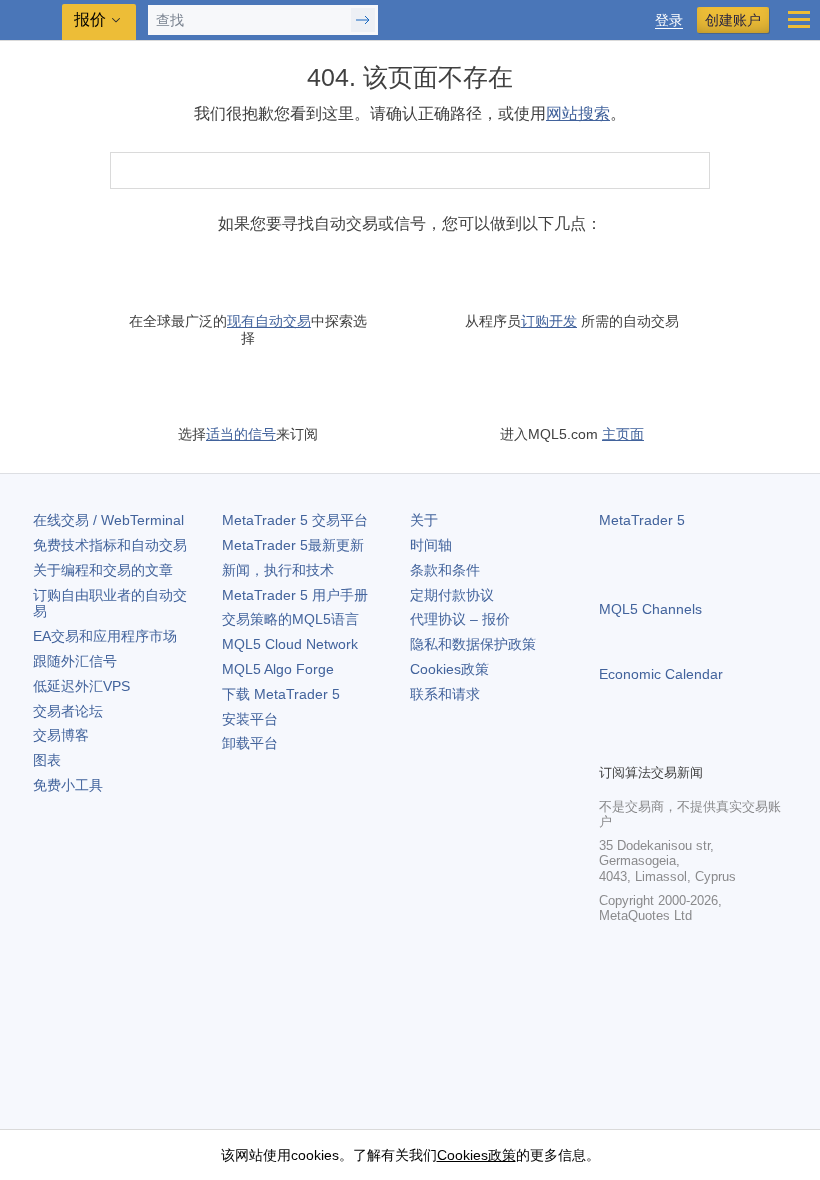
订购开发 (549, 321)
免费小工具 (68, 785)
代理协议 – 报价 (460, 619)
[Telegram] (643, 745)
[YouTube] (707, 745)
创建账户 (733, 20)
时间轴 (431, 545)
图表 (47, 760)
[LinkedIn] (739, 745)
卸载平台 (250, 743)
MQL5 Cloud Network (290, 644)
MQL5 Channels (650, 609)
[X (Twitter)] (675, 745)
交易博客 (61, 735)
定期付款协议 (452, 595)
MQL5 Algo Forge (278, 669)
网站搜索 (578, 113)
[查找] (692, 170)
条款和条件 (445, 570)
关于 (424, 520)
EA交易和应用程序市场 (105, 636)
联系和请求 (445, 694)
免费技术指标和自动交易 (110, 545)
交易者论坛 (68, 711)
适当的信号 (241, 434)
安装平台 (250, 719)
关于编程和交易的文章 (103, 570)
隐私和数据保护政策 (473, 644)
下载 (281, 694)
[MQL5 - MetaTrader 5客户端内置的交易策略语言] (31, 20)
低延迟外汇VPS (81, 686)
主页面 (623, 434)
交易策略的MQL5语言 (290, 619)
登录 (669, 20)
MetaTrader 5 (642, 520)
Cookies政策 (449, 669)
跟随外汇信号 (75, 661)
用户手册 (295, 595)
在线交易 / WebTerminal (108, 520)
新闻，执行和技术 (278, 570)
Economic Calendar (661, 674)
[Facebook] (611, 745)
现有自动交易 (269, 321)
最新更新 (293, 545)
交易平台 (295, 520)
